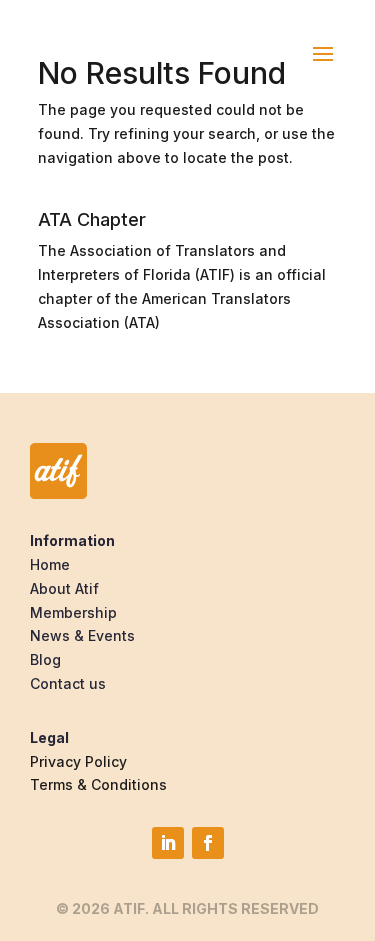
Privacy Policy (78, 761)
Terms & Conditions (98, 784)
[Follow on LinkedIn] (168, 843)
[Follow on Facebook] (208, 843)
